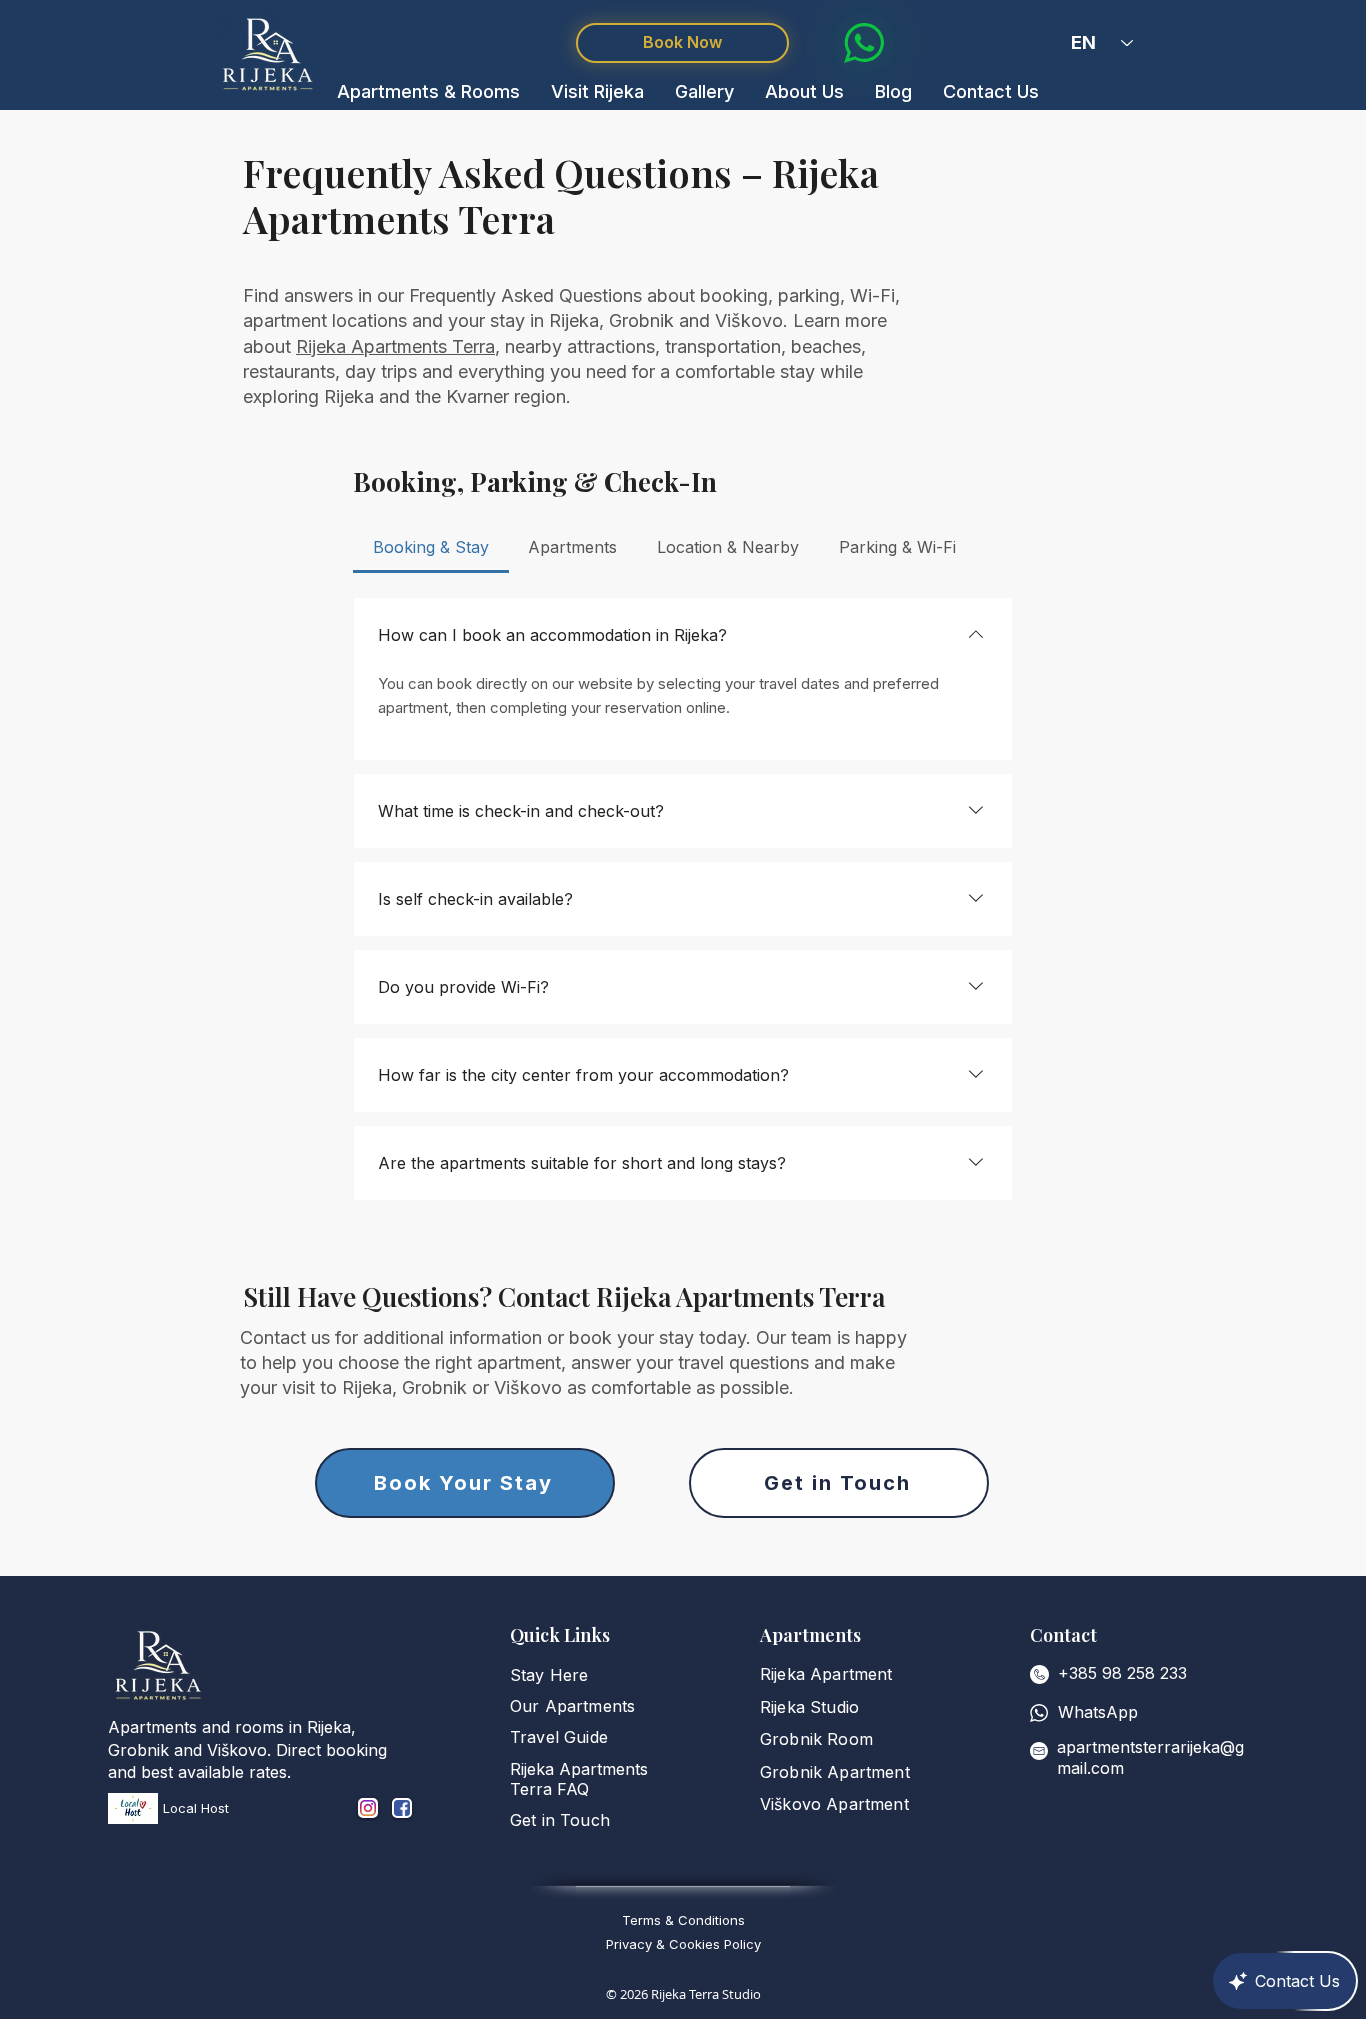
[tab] (431, 547)
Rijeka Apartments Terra (395, 346)
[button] (428, 91)
